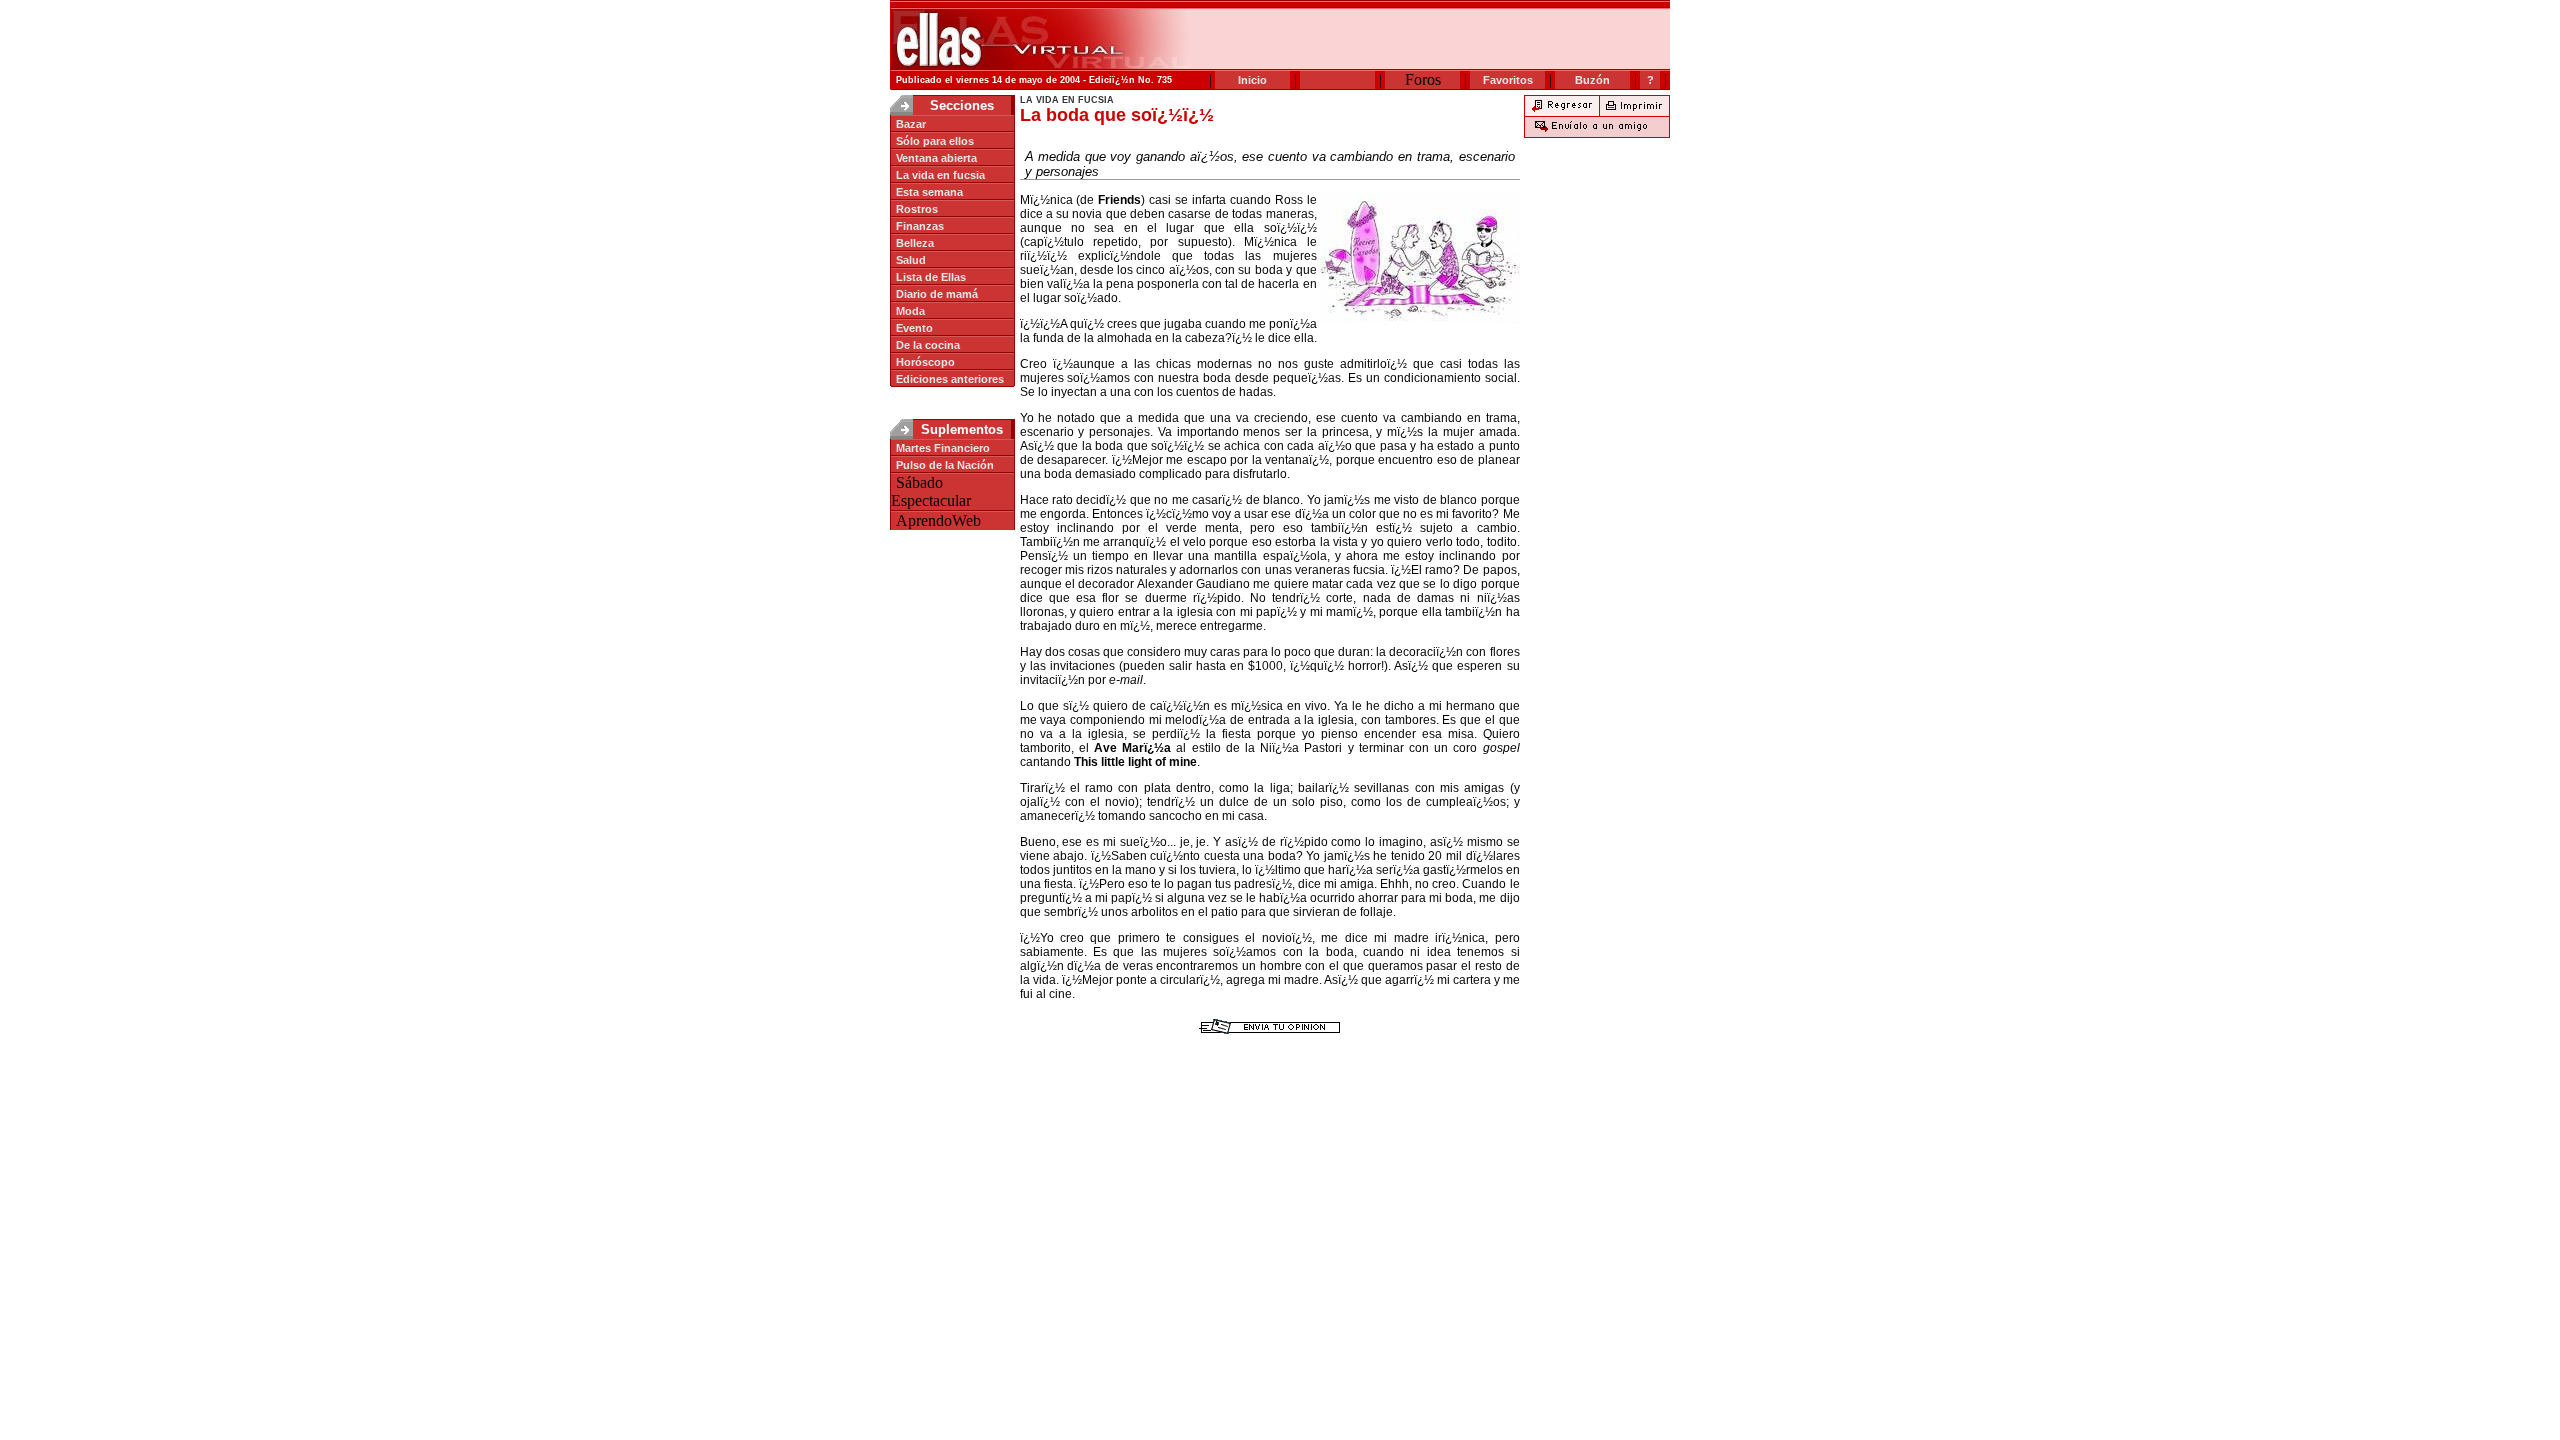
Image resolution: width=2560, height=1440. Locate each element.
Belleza (915, 243)
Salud (911, 260)
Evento (914, 328)
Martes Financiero (943, 448)
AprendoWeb (938, 520)
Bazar (911, 124)
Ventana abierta (936, 158)
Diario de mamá (937, 294)
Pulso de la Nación (945, 465)
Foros (1423, 79)
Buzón (1592, 80)
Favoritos (1508, 80)
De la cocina (928, 345)
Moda (910, 311)
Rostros (917, 209)
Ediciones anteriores (950, 379)
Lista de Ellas (931, 277)
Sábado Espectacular (931, 491)
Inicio (1252, 80)
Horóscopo (925, 362)
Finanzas (920, 226)
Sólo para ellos (935, 141)
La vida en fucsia (940, 175)
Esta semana (929, 192)
